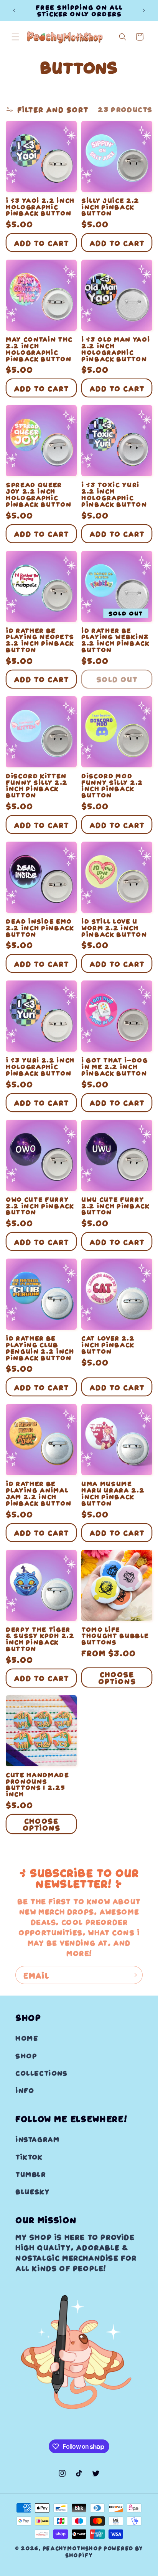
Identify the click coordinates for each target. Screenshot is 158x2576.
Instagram (37, 2139)
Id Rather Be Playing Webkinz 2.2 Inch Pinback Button (115, 640)
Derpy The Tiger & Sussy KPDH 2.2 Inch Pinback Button (40, 1639)
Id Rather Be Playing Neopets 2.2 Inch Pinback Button (40, 640)
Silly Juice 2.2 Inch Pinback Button (110, 207)
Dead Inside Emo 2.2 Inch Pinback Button (40, 927)
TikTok (29, 2157)
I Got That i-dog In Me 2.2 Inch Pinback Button (115, 1066)
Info (25, 2090)
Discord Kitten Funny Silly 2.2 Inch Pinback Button (37, 785)
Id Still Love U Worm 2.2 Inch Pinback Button (114, 927)
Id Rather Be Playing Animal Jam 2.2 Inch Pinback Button (38, 1493)
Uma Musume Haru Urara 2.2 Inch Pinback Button (113, 1493)
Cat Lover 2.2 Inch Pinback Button (108, 1344)
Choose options (117, 1677)
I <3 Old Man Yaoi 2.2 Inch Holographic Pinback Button (115, 349)
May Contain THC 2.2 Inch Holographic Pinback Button (39, 349)
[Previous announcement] (14, 10)
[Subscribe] (134, 1975)
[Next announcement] (144, 10)
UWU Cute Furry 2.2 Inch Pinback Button (115, 1205)
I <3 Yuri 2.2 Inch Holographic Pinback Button (40, 1066)
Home (27, 2038)
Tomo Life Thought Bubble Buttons (115, 1636)
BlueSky (32, 2191)
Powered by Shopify (104, 2552)
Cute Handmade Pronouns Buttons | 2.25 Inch (37, 1784)
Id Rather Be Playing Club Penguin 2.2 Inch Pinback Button (40, 1348)
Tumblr (31, 2174)
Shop (26, 2055)
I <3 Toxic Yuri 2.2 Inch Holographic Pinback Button (114, 494)
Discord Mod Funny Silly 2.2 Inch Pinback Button (112, 785)
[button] (15, 37)
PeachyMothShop (72, 2548)
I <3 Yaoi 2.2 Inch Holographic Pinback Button (40, 207)
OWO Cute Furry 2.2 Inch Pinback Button (40, 1205)
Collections (41, 2073)
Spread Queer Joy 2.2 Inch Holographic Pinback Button (38, 494)
